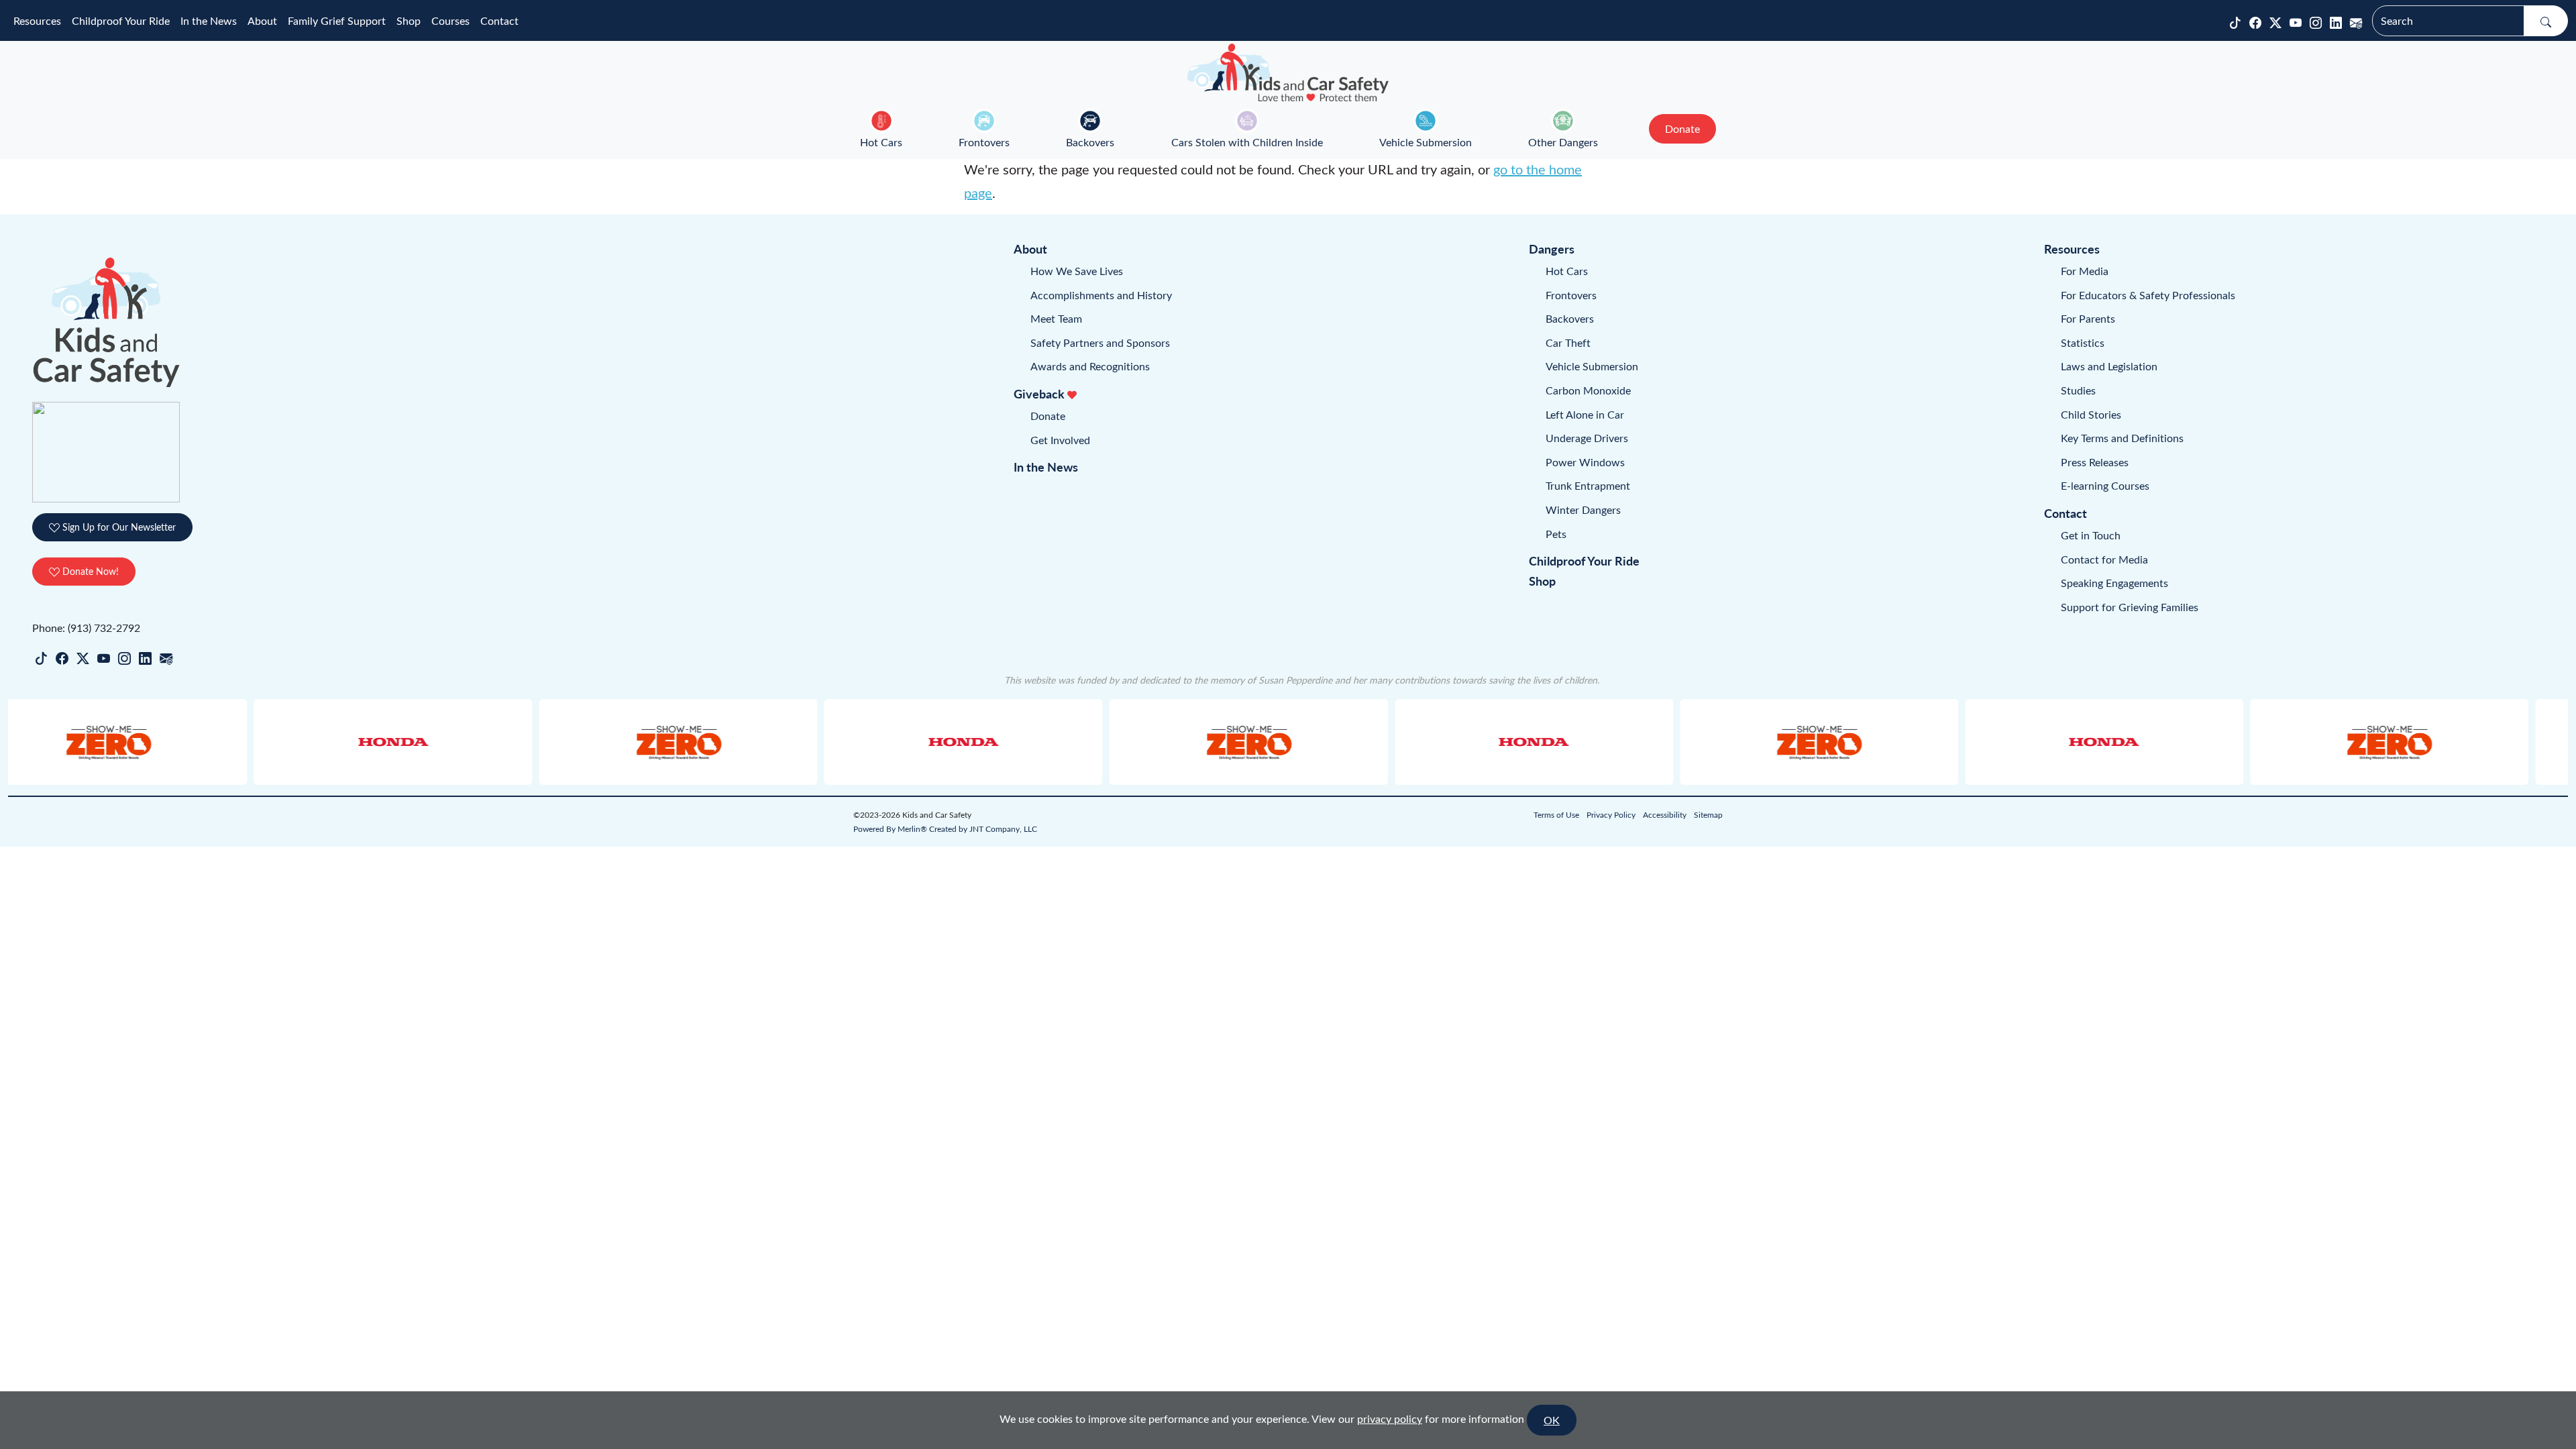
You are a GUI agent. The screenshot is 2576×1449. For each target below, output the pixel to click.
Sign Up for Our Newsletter (118, 527)
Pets (1556, 534)
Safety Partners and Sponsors (1100, 342)
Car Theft (1568, 342)
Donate (1048, 416)
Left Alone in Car (1585, 414)
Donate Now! (89, 571)
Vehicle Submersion (1426, 142)
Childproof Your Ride (121, 20)
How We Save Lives (1077, 271)
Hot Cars (881, 142)
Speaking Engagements (2114, 583)
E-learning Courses (2105, 485)
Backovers (1090, 142)
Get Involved (1060, 440)
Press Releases (2095, 462)
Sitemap (1708, 814)
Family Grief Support (337, 20)
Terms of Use (1556, 814)
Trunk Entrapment (1588, 485)
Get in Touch (2091, 535)
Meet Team (1056, 318)
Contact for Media (2104, 559)
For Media (2085, 271)
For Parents (2088, 318)
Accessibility (1665, 814)
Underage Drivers (1587, 438)
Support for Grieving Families (2130, 607)
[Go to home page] (1288, 72)
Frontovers (984, 142)
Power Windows (1585, 462)
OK (1552, 1420)
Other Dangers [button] (1563, 142)
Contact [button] (499, 20)
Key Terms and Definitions (2122, 438)
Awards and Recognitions (1090, 366)
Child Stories (2091, 414)
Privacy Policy (1611, 814)
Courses (450, 20)
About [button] (262, 20)
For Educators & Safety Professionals (2148, 295)
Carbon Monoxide (1588, 390)
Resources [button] (37, 20)
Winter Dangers (1583, 509)
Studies (2078, 390)
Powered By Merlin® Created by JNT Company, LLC (945, 828)
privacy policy (1390, 1418)
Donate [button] (1682, 128)
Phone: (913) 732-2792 (86, 628)
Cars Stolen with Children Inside (1247, 142)
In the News (209, 20)
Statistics (2083, 342)
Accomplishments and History (1101, 295)
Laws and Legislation (2109, 366)
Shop (409, 20)
